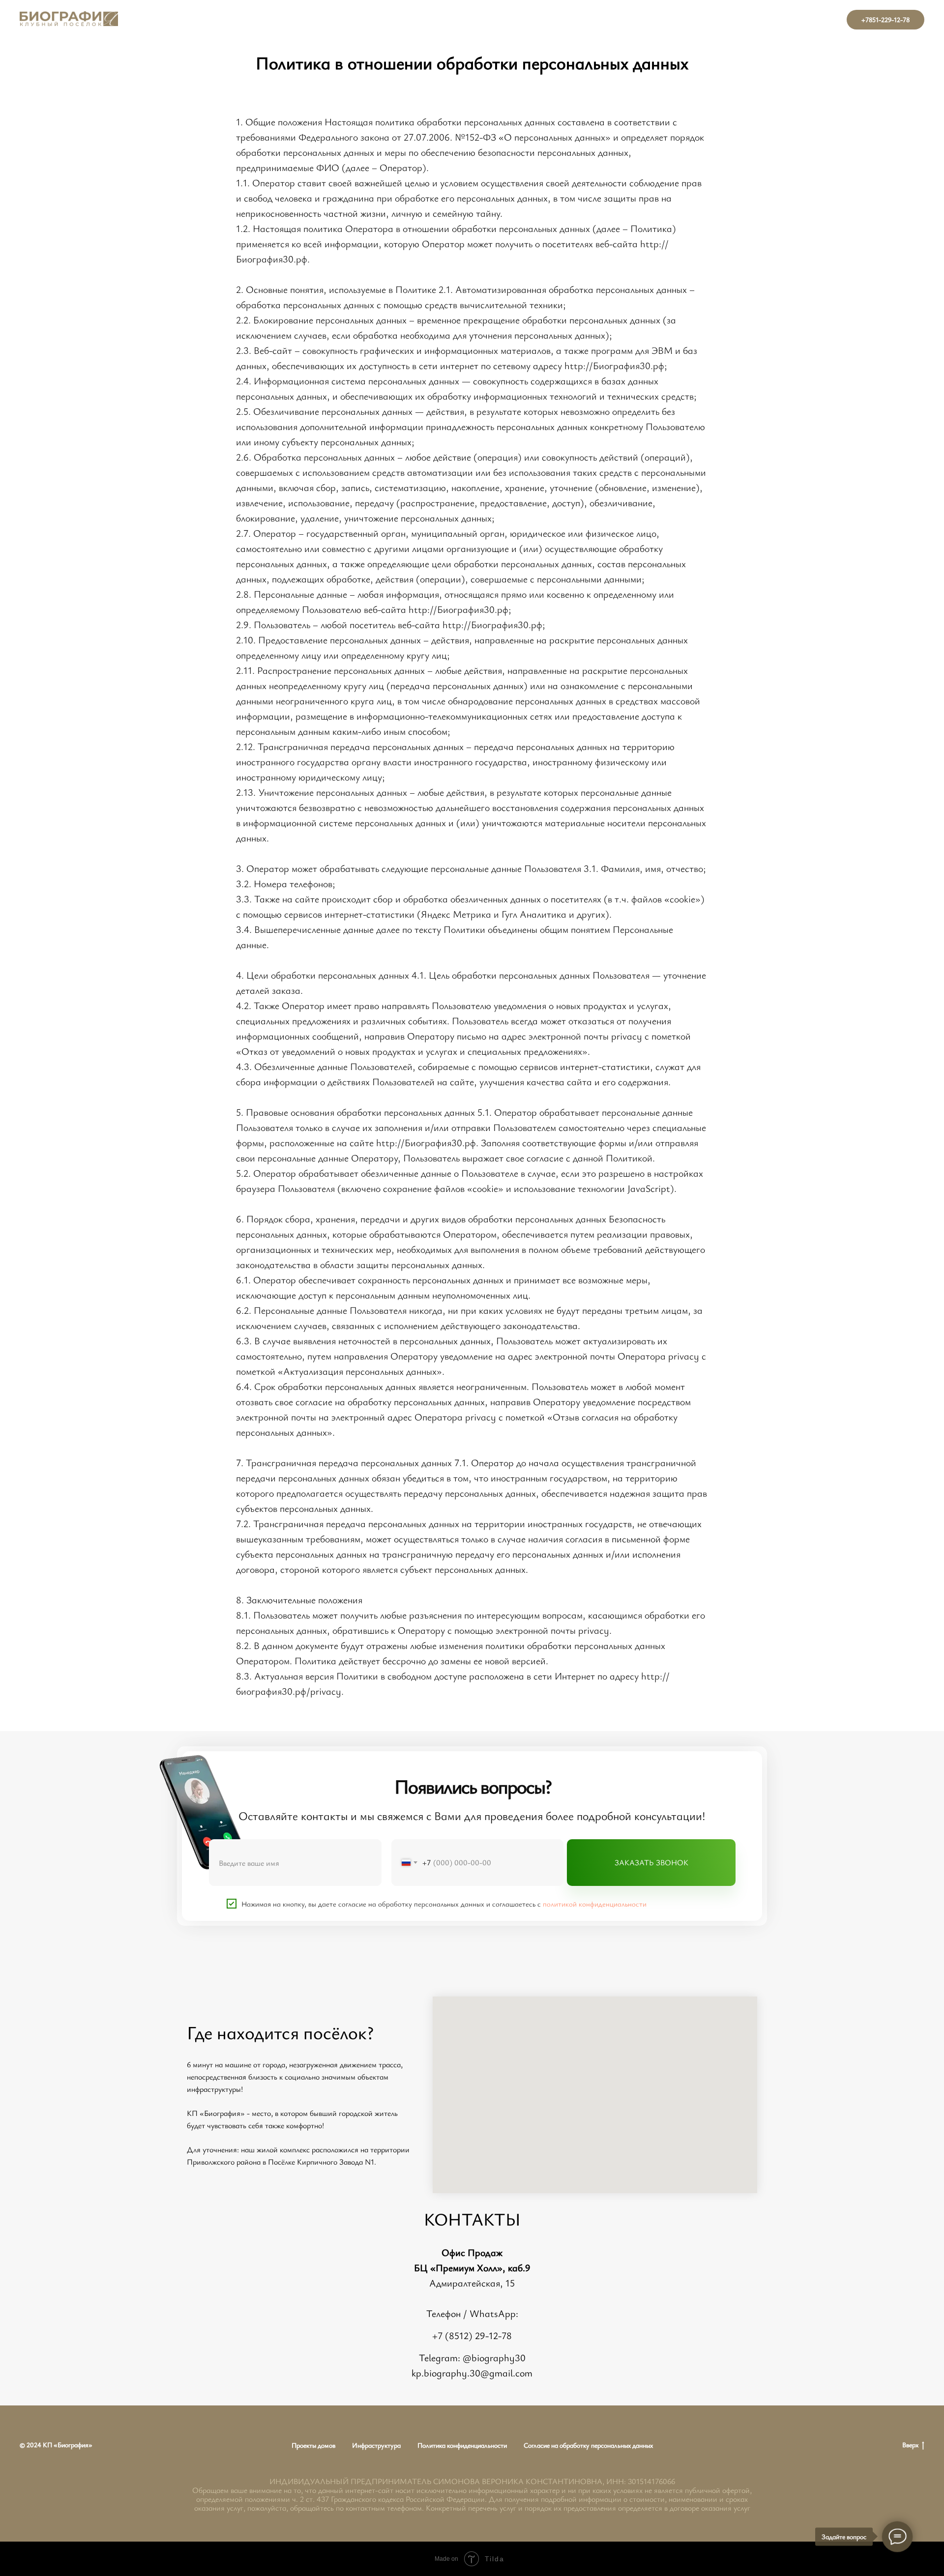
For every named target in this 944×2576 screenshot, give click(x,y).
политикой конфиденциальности (595, 1904)
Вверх (910, 2445)
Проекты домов (313, 2445)
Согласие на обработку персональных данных (588, 2445)
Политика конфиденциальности (462, 2445)
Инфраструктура (376, 2445)
